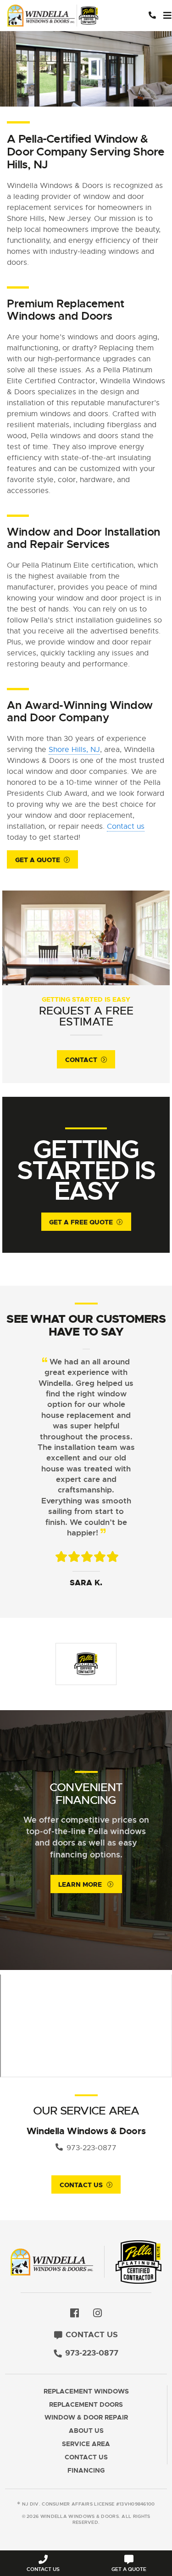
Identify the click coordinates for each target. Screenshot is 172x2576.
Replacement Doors (86, 2405)
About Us (86, 2431)
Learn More (81, 1884)
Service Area (86, 2444)
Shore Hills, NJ (74, 750)
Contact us (126, 826)
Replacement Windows (86, 2391)
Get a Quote (38, 860)
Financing (86, 2471)
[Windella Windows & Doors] (55, 16)
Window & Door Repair (86, 2418)
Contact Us (81, 2185)
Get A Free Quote (81, 1222)
